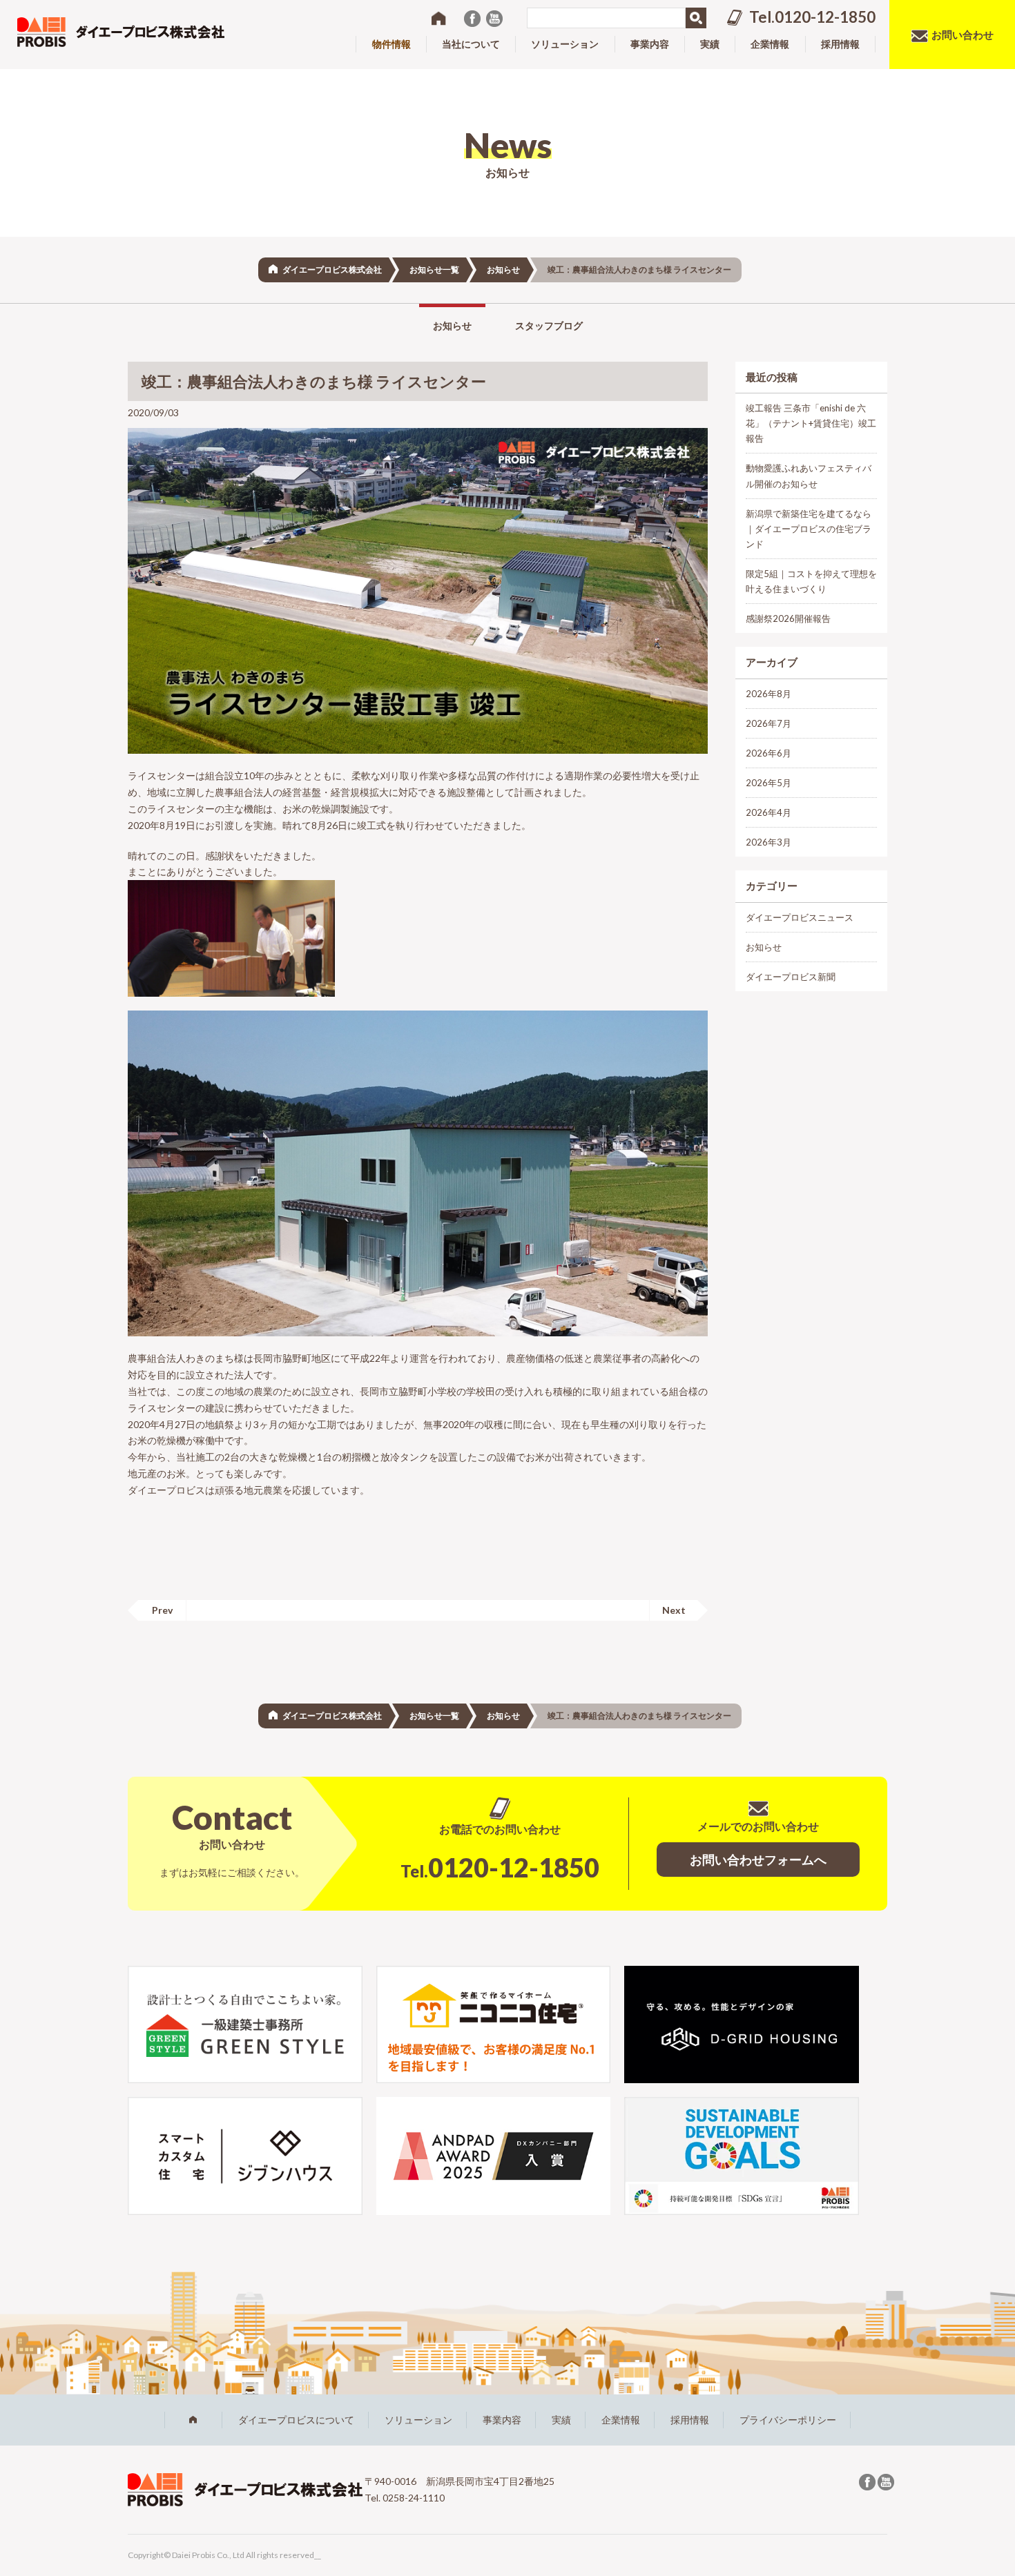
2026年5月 (768, 783)
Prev (162, 1610)
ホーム (193, 2420)
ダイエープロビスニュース (800, 917)
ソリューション (418, 2420)
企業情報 (621, 2420)
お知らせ (503, 270)
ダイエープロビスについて (296, 2420)
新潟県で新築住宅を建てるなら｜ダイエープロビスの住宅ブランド (809, 529)
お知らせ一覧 (434, 270)
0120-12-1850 (500, 1867)
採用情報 (690, 2420)
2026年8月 (768, 694)
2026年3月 (768, 842)
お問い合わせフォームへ (758, 1860)
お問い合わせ (963, 35)
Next (674, 1610)
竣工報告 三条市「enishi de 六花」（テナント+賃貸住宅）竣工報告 (811, 423)
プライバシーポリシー (788, 2420)
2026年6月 (768, 753)
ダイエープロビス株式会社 (332, 270)
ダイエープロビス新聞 (791, 977)
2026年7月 (768, 723)
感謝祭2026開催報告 (788, 618)
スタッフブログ (549, 325)
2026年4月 (768, 812)
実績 (561, 2420)
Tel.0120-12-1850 (812, 17)
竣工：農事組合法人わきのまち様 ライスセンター (314, 381)
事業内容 (502, 2420)
